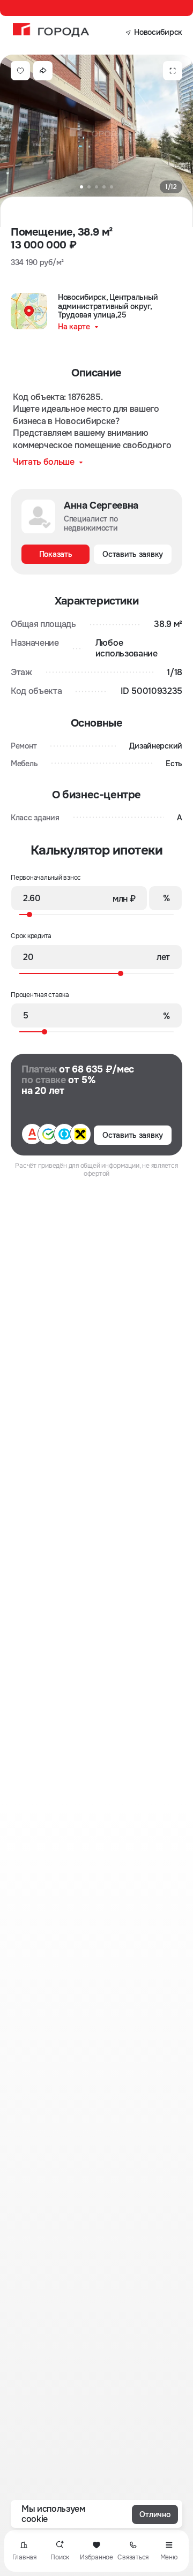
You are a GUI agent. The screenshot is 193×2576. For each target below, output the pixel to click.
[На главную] (51, 30)
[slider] (93, 914)
